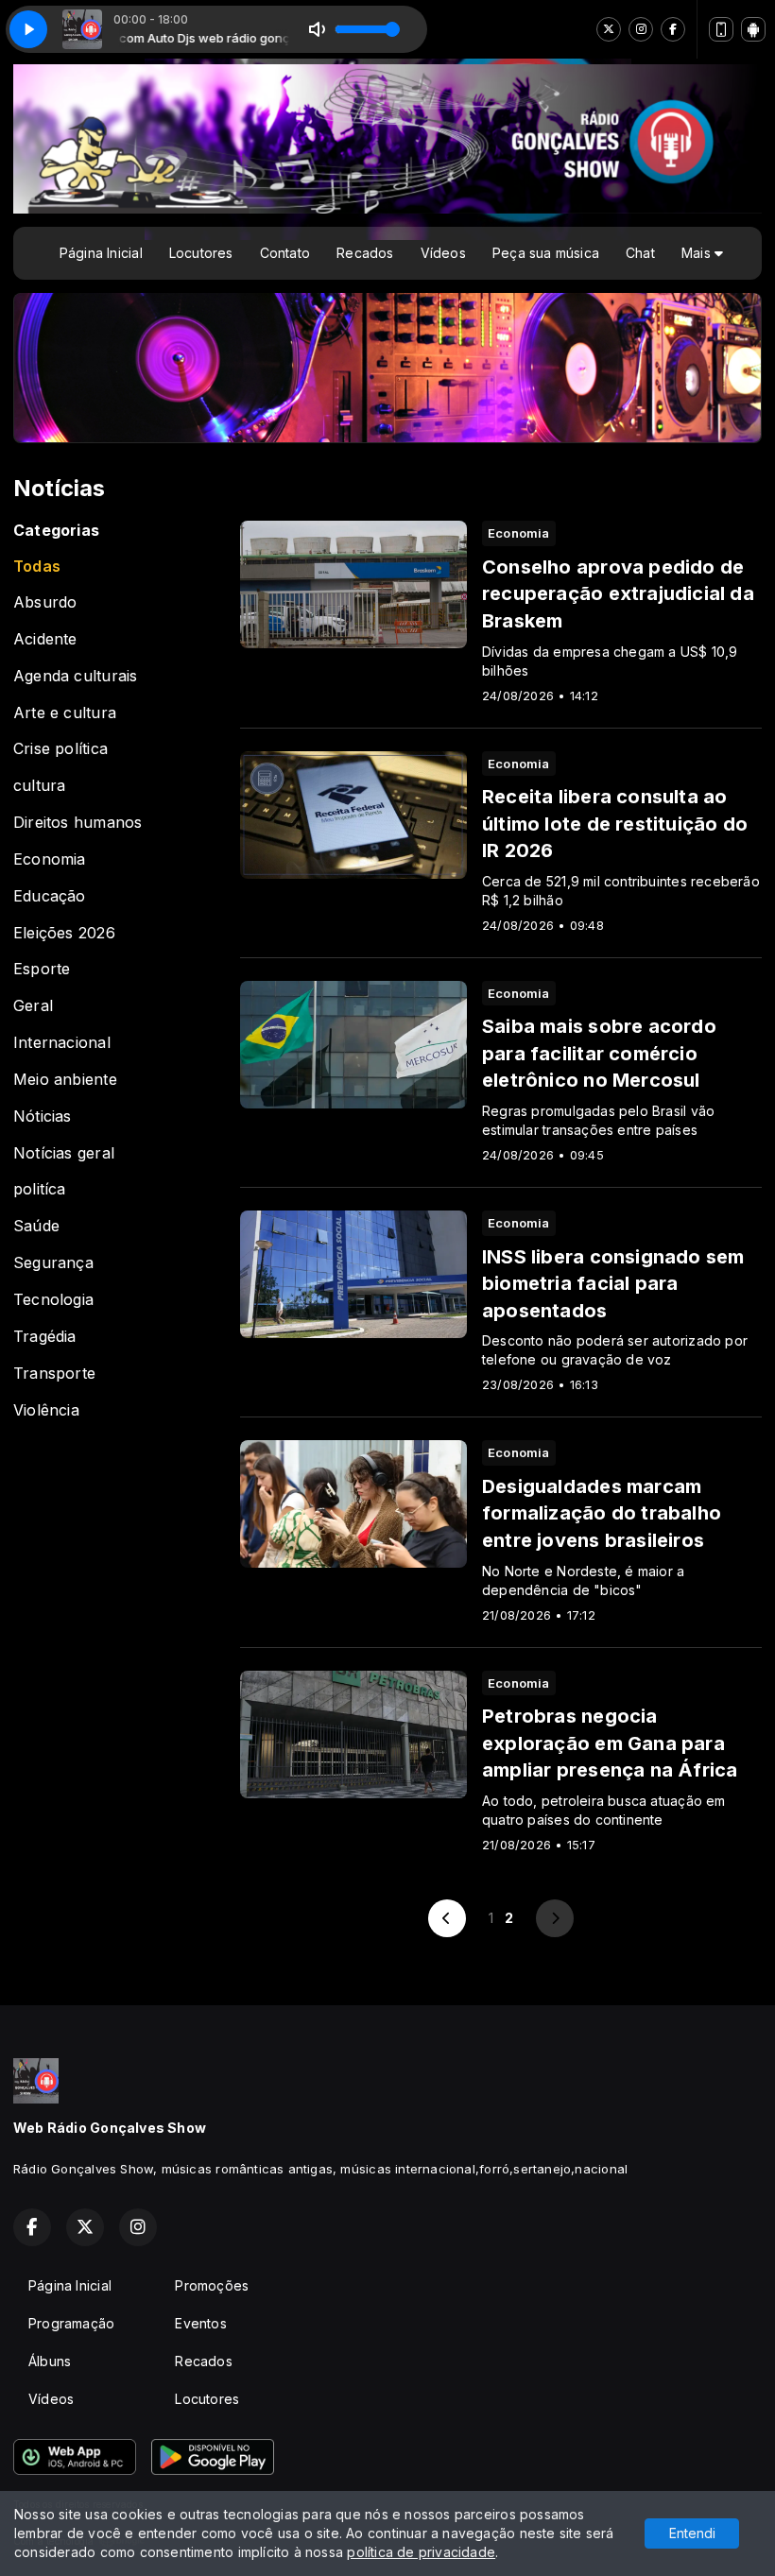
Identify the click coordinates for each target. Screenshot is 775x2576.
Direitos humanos (77, 823)
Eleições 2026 (64, 933)
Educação (50, 896)
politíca (40, 1189)
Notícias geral (64, 1153)
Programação (71, 2323)
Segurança (53, 1263)
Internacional (62, 1043)
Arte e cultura (65, 713)
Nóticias (43, 1116)
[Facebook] (673, 29)
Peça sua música (546, 253)
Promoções (212, 2285)
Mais (698, 253)
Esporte (42, 969)
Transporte (54, 1374)
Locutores (201, 253)
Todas (37, 567)
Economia (50, 859)
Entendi (692, 2533)
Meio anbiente (65, 1080)
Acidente (45, 639)
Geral (33, 1006)
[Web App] (721, 29)
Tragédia (45, 1337)
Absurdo (45, 602)
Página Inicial (101, 253)
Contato (285, 253)
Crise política (60, 749)
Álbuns (50, 2361)
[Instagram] (641, 29)
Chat (640, 253)
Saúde (36, 1226)
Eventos (200, 2323)
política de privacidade (421, 2552)
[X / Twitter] (609, 29)
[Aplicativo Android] (753, 29)
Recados (365, 253)
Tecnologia (53, 1300)
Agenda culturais (75, 676)
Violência (46, 1410)
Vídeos (443, 253)
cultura (39, 786)
